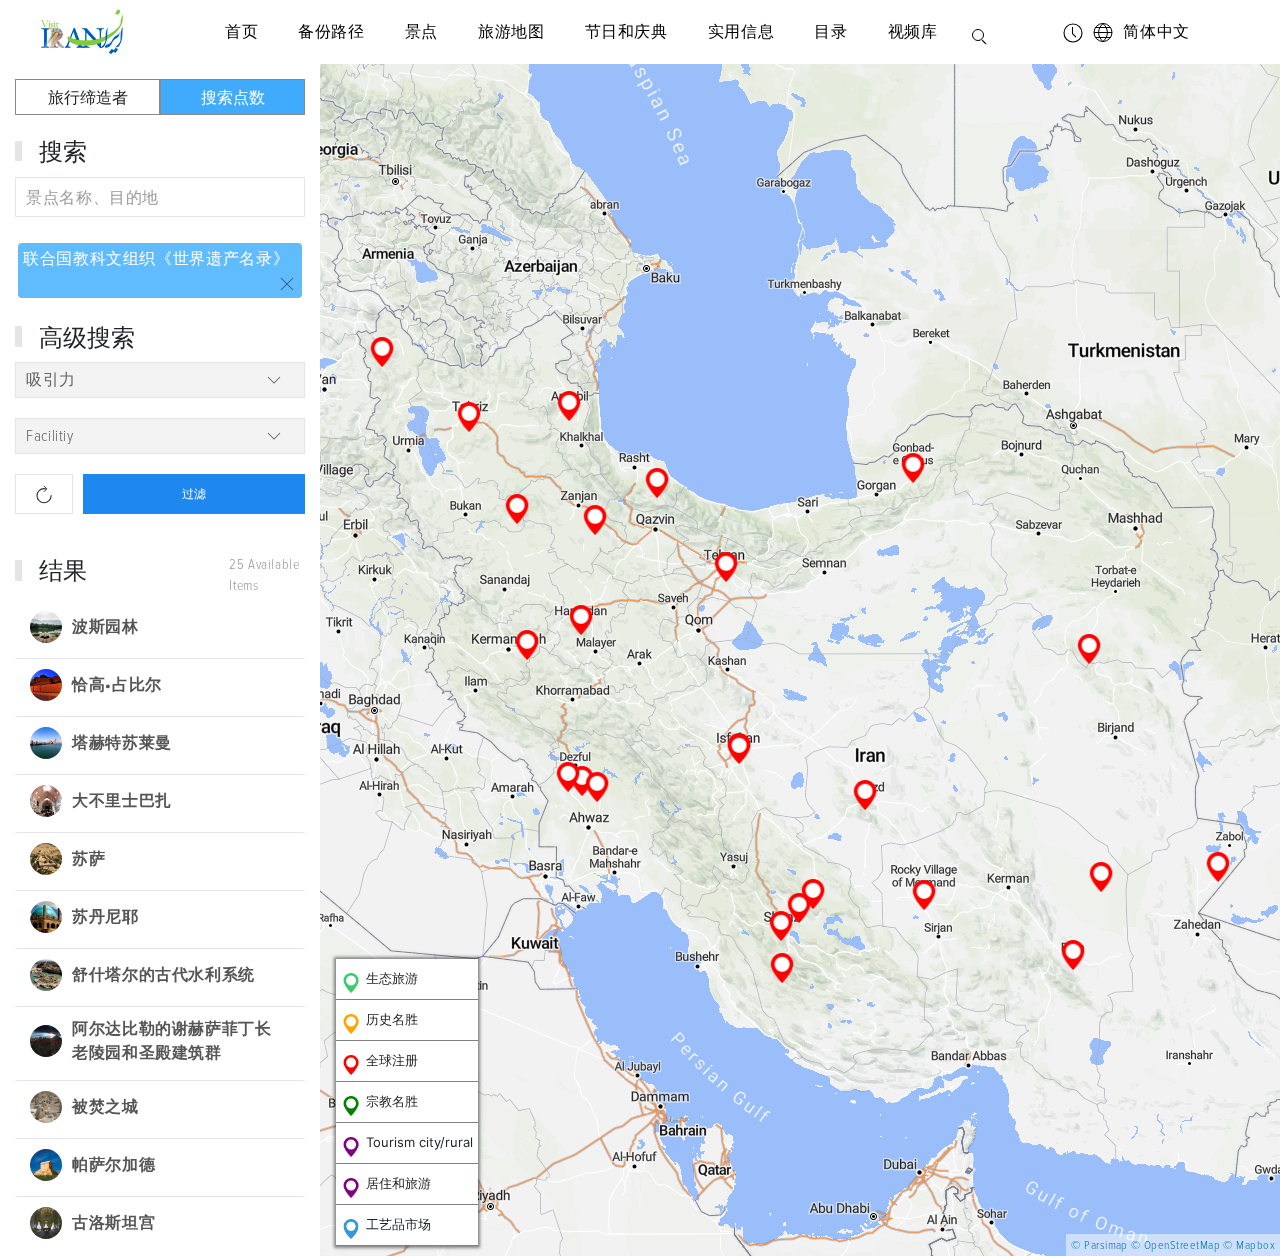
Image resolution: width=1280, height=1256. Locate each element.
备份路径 (331, 32)
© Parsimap (1099, 1245)
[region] (800, 660)
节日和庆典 (626, 32)
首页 (241, 32)
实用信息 (741, 32)
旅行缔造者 (88, 97)
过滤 (194, 493)
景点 (421, 32)
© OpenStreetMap (1175, 1245)
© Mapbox (1249, 1245)
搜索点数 (233, 97)
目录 (830, 32)
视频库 (913, 32)
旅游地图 (511, 32)
